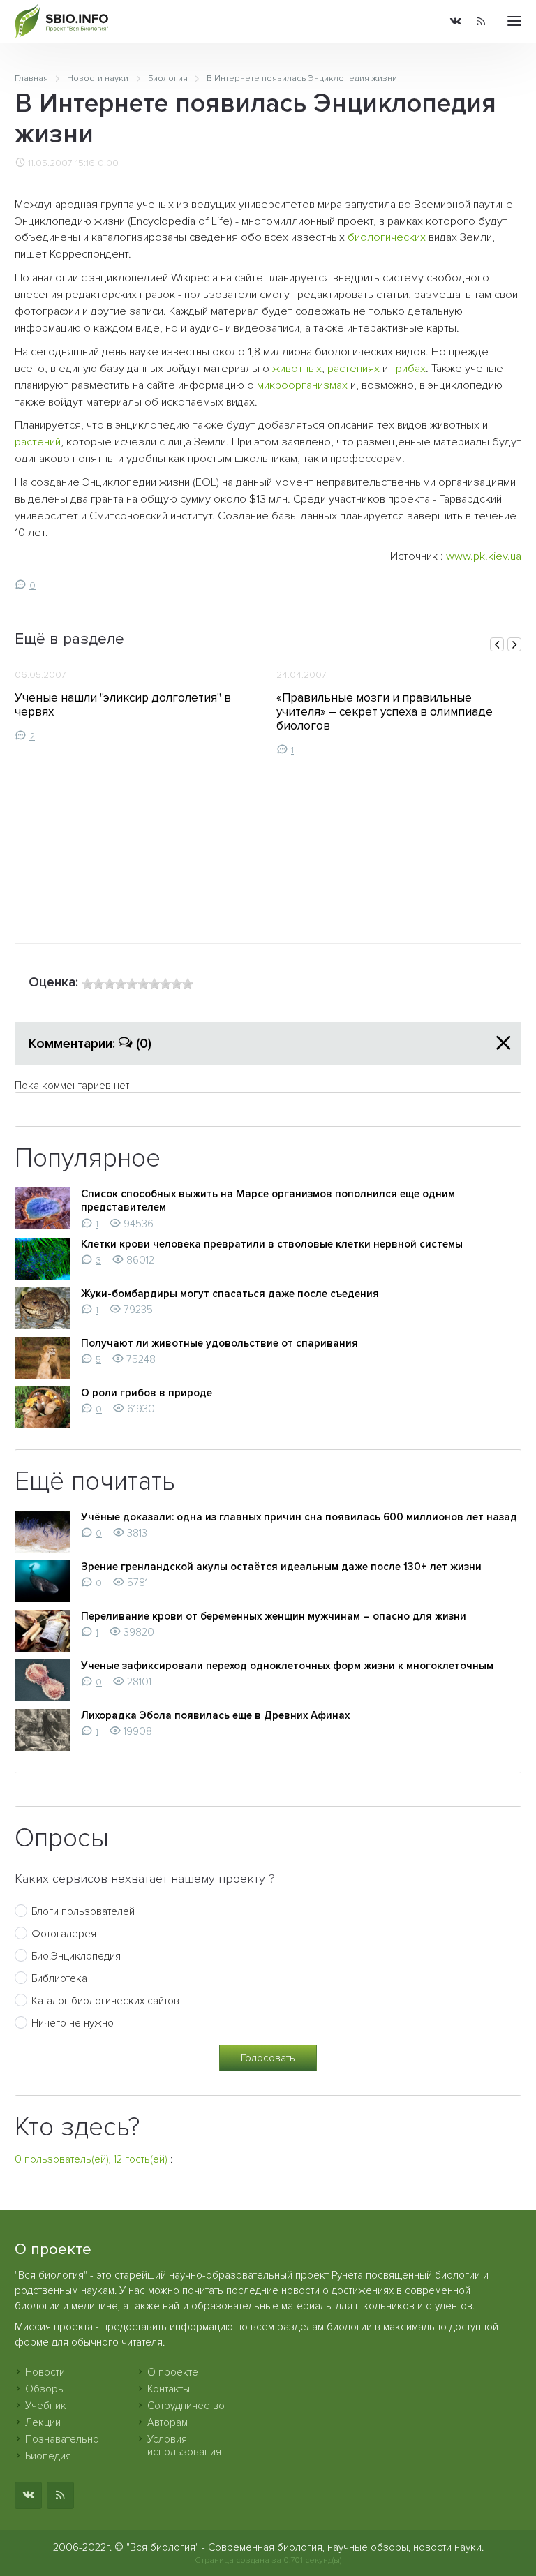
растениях (353, 369)
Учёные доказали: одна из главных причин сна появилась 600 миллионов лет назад (299, 1517)
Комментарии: (90, 1044)
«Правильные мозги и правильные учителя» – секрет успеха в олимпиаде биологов (385, 712)
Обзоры (45, 2389)
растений (38, 442)
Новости (45, 2372)
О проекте (173, 2372)
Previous (497, 644)
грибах (408, 369)
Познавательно (62, 2439)
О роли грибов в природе (147, 1393)
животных (297, 369)
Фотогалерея (64, 1934)
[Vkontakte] (456, 22)
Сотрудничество (186, 2406)
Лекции (43, 2422)
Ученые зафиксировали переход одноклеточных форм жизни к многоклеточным (287, 1666)
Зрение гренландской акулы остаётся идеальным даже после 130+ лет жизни (281, 1567)
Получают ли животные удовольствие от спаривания (219, 1343)
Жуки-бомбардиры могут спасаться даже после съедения (230, 1294)
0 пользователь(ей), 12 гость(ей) (91, 2159)
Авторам (167, 2422)
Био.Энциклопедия (76, 1956)
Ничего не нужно (73, 2023)
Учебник (46, 2406)
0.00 (108, 163)
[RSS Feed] (481, 22)
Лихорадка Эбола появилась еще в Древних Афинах (215, 1715)
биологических (387, 237)
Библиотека (59, 1978)
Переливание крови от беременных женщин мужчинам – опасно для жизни (274, 1616)
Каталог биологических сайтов (105, 2001)
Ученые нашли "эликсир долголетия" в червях (123, 705)
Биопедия (48, 2456)
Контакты (169, 2389)
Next (514, 644)
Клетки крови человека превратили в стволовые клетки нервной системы (272, 1244)
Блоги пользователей (83, 1911)
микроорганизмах (302, 385)
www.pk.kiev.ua (484, 556)
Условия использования (184, 2445)
